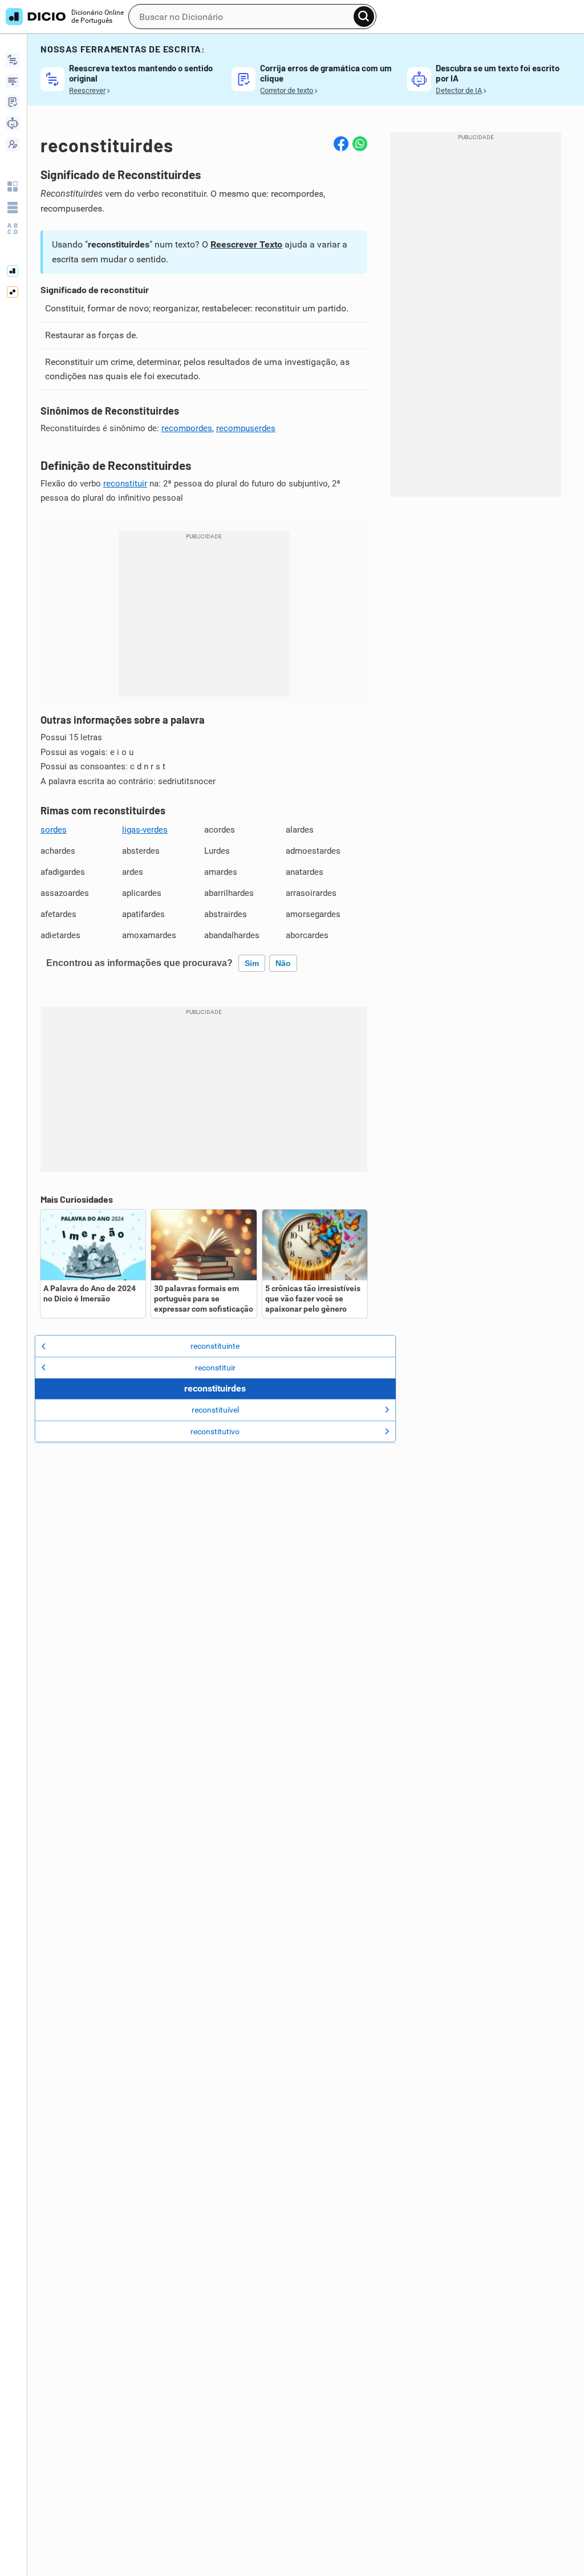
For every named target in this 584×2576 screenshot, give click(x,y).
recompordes (187, 428)
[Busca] (364, 17)
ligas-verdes (145, 830)
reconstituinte (215, 1346)
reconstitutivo (215, 1431)
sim (252, 963)
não (283, 963)
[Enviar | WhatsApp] (360, 144)
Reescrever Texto (246, 244)
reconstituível (215, 1410)
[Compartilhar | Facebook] (341, 144)
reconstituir (125, 484)
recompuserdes (246, 428)
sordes (54, 830)
